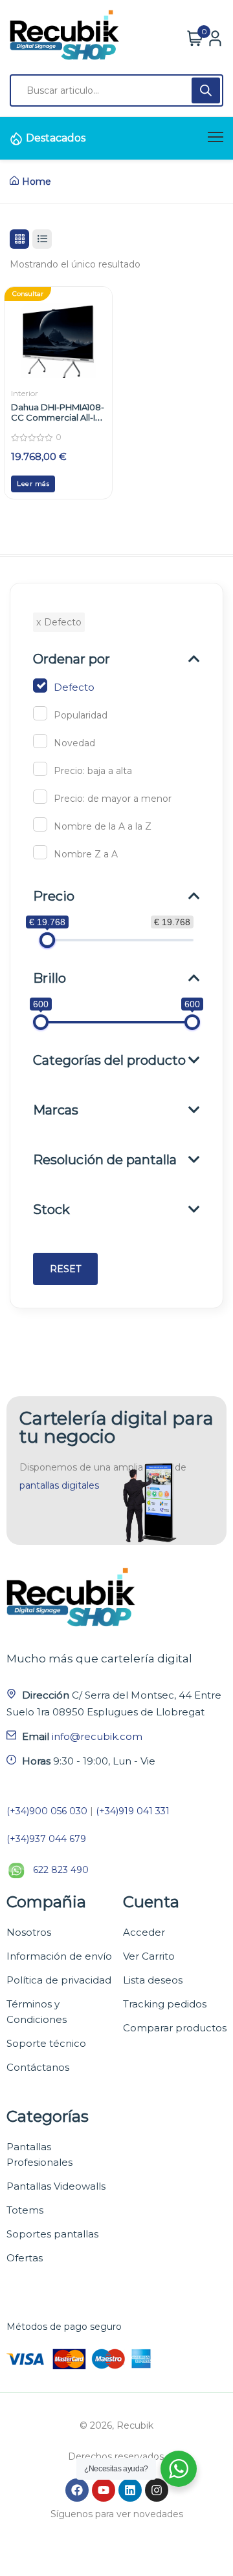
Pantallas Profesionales (39, 2154)
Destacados (56, 138)
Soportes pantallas (52, 2234)
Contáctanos (38, 2067)
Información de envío (59, 1956)
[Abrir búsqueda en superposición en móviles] (116, 90)
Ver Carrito (149, 1956)
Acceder (144, 1932)
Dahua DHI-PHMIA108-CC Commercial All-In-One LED (58, 417)
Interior (25, 393)
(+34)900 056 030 (47, 1811)
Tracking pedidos (165, 2004)
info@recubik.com (97, 1736)
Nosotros (29, 1932)
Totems (25, 2210)
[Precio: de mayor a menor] (40, 797)
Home (37, 182)
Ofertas (25, 2258)
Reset (65, 1269)
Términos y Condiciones (37, 2012)
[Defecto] (40, 686)
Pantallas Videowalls (56, 2186)
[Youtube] (104, 2490)
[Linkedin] (130, 2490)
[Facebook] (77, 2490)
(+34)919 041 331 (133, 1811)
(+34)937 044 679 (46, 1839)
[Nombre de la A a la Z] (40, 824)
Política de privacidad (59, 1980)
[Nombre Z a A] (40, 852)
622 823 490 (61, 1870)
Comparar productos (175, 2028)
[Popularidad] (40, 713)
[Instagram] (157, 2490)
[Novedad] (40, 741)
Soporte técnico (46, 2043)
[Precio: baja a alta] (40, 769)
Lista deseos (153, 1980)
